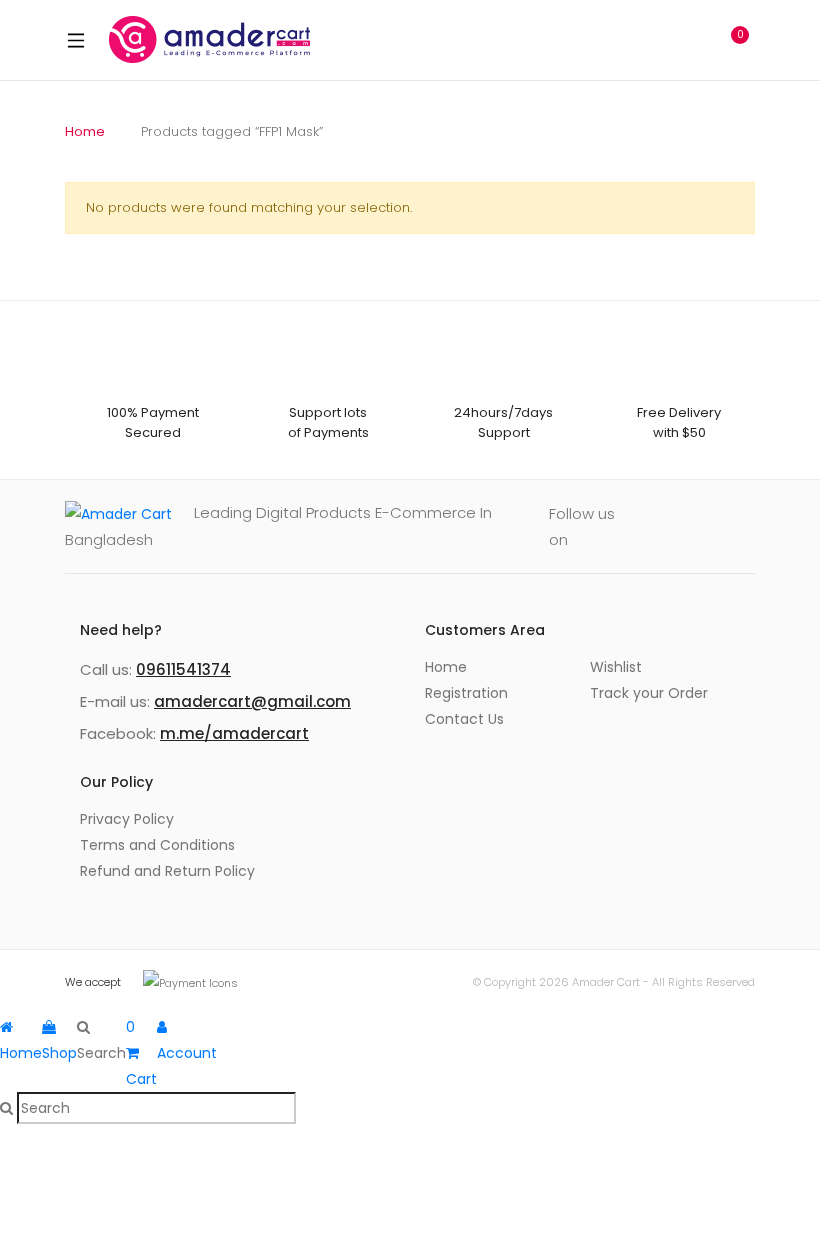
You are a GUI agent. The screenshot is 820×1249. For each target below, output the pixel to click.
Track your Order (649, 693)
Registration (466, 693)
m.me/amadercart (234, 733)
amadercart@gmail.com (252, 701)
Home (85, 131)
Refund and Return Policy (167, 871)
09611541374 (183, 669)
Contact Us (464, 719)
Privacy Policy (127, 819)
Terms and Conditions (157, 845)
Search (645, 40)
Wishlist (616, 667)
